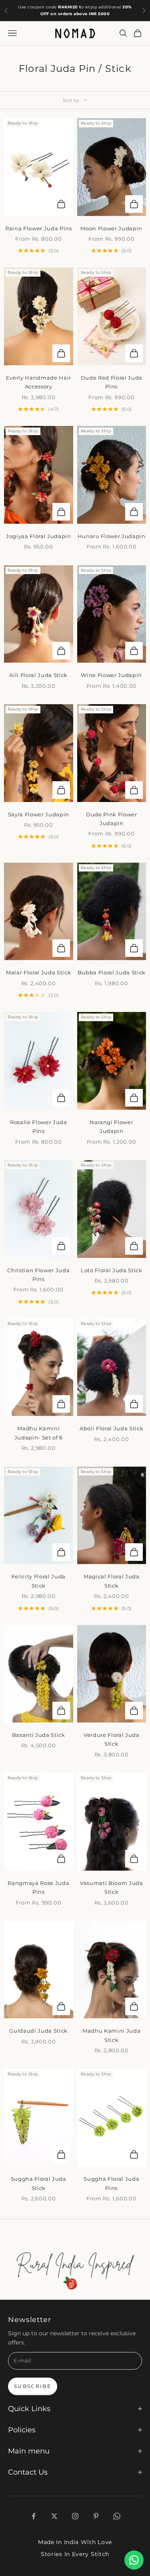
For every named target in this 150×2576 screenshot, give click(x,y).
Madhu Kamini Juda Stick (111, 2035)
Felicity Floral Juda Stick (39, 1581)
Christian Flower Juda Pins (38, 1275)
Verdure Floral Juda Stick (112, 1739)
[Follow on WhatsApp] (117, 2516)
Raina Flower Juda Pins (39, 228)
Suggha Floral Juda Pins (111, 2183)
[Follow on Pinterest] (96, 2516)
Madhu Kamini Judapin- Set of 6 (39, 1433)
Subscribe (33, 2386)
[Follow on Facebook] (34, 2516)
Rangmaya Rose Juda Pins (38, 1887)
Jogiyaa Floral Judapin (39, 536)
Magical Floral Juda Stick (112, 1581)
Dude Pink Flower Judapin (112, 819)
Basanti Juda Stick (39, 1735)
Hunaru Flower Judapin (112, 536)
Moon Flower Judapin (111, 228)
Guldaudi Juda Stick (38, 2031)
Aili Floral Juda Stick (38, 675)
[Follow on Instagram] (75, 2516)
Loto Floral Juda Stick (112, 1270)
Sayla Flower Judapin (39, 814)
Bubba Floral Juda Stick (112, 972)
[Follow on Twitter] (54, 2516)
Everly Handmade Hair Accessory (39, 382)
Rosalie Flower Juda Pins (39, 1127)
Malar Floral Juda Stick (38, 972)
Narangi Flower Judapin (111, 1127)
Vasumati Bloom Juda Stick (112, 1887)
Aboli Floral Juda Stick (111, 1428)
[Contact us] (134, 2560)
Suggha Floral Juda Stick (39, 2183)
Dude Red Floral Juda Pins (112, 382)
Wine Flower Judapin (111, 675)
